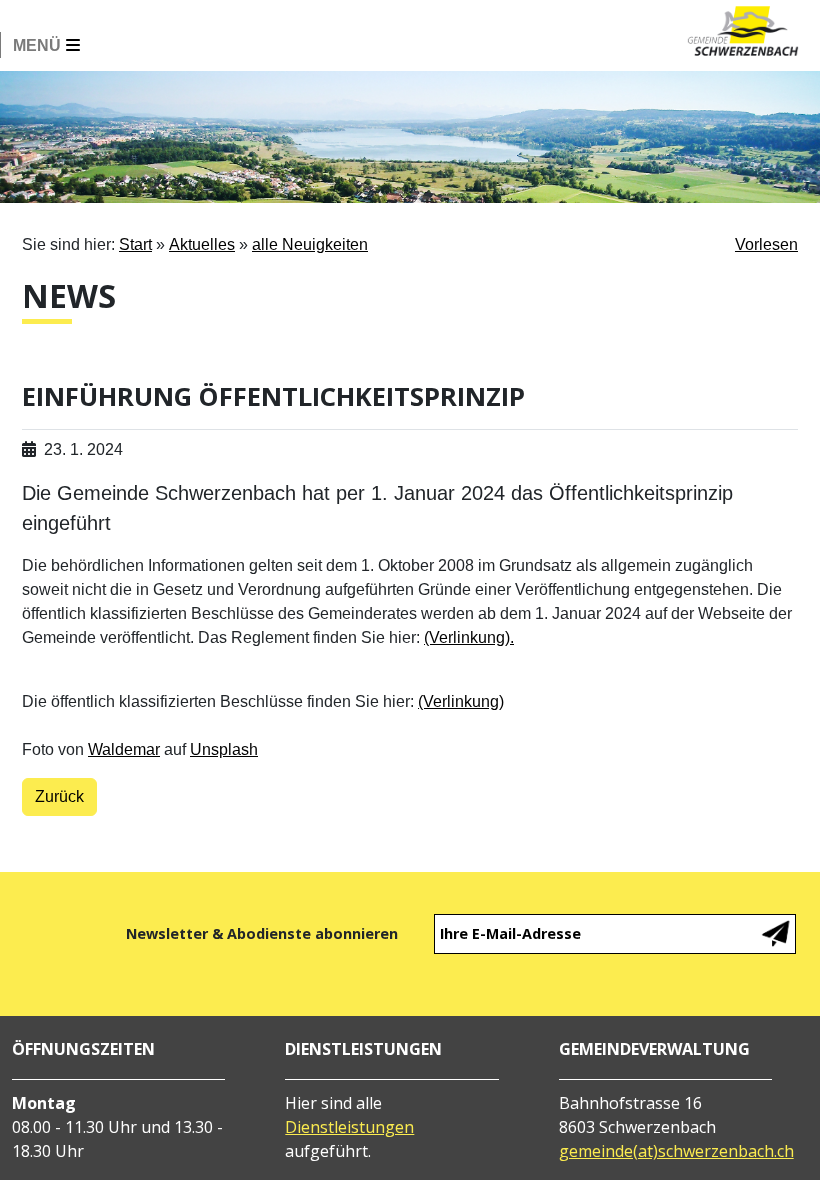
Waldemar (124, 749)
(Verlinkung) (461, 701)
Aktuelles (202, 244)
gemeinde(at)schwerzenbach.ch (676, 1151)
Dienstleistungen (349, 1127)
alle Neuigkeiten (310, 244)
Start (135, 244)
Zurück (59, 796)
